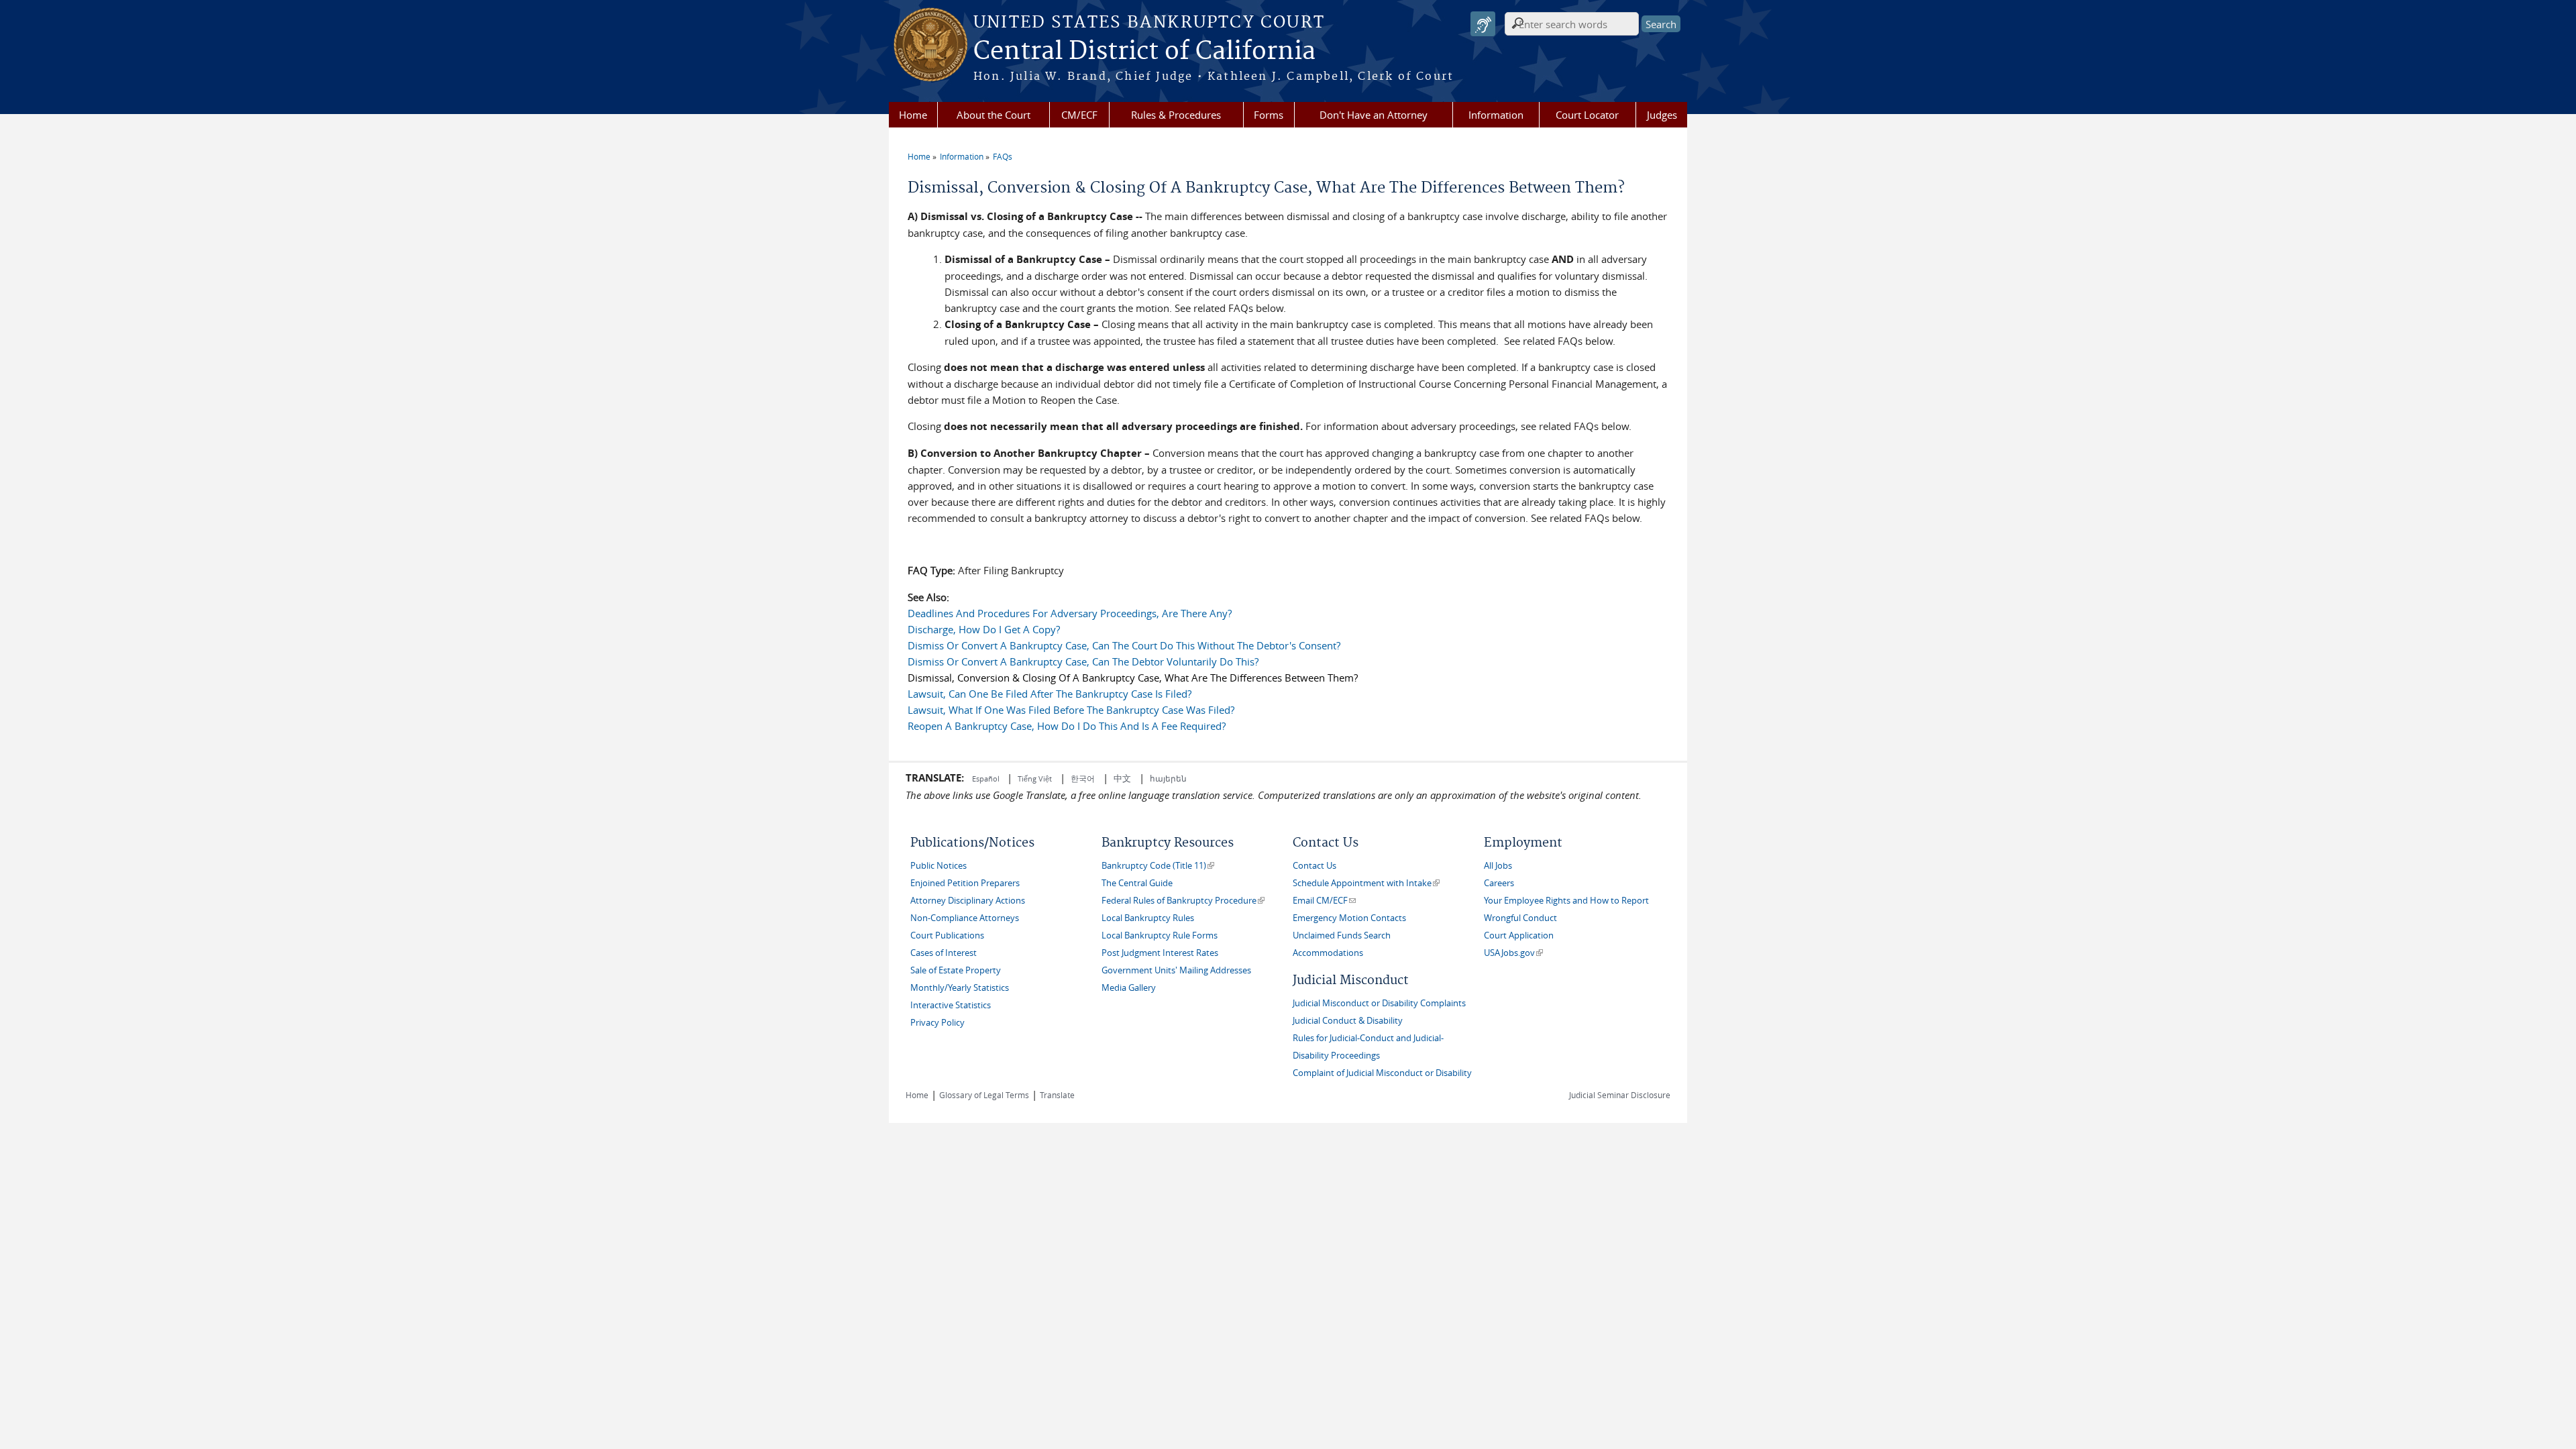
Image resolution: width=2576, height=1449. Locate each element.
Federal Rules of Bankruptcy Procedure (1183, 901)
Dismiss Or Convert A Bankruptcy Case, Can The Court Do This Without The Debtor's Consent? (1124, 645)
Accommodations (1328, 953)
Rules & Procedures (1176, 115)
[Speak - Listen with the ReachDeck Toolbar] (1483, 24)
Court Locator (1587, 115)
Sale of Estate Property (956, 970)
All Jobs (1498, 866)
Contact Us (1314, 866)
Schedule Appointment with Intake (1366, 883)
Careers (1499, 883)
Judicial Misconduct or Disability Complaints (1379, 1003)
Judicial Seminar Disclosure (1620, 1095)
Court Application (1519, 935)
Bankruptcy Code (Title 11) (1158, 866)
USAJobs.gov (1513, 953)
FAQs (1003, 156)
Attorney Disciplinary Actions (968, 901)
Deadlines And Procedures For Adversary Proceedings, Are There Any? (1070, 613)
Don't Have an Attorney (1374, 115)
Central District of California (1144, 52)
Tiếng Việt (1035, 779)
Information (1496, 115)
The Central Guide (1137, 883)
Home (913, 115)
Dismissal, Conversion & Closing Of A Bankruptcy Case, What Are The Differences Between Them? (1133, 678)
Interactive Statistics (951, 1005)
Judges (1662, 115)
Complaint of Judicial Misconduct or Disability (1382, 1073)
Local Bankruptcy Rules (1148, 918)
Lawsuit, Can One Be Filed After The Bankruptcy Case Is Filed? (1050, 694)
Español (987, 779)
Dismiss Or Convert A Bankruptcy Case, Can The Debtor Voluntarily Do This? (1083, 661)
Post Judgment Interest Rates (1160, 953)
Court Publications (947, 935)
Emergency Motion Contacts (1349, 918)
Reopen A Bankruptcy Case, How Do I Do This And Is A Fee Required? (1067, 726)
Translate (1057, 1095)
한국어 (1083, 778)
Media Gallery (1129, 988)
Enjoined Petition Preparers (965, 883)
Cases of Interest (944, 953)
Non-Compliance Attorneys (965, 918)
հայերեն (1168, 778)
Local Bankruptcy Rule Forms (1160, 935)
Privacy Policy (937, 1023)
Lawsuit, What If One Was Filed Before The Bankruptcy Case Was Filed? (1071, 710)
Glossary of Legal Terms (984, 1095)
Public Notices (938, 866)
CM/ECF (1079, 115)
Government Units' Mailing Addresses (1176, 970)
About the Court (994, 115)
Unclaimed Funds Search (1342, 935)
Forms (1269, 115)
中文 (1122, 778)
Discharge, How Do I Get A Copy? (984, 629)
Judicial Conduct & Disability (1348, 1021)
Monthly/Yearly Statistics (960, 988)
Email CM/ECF (1324, 901)
